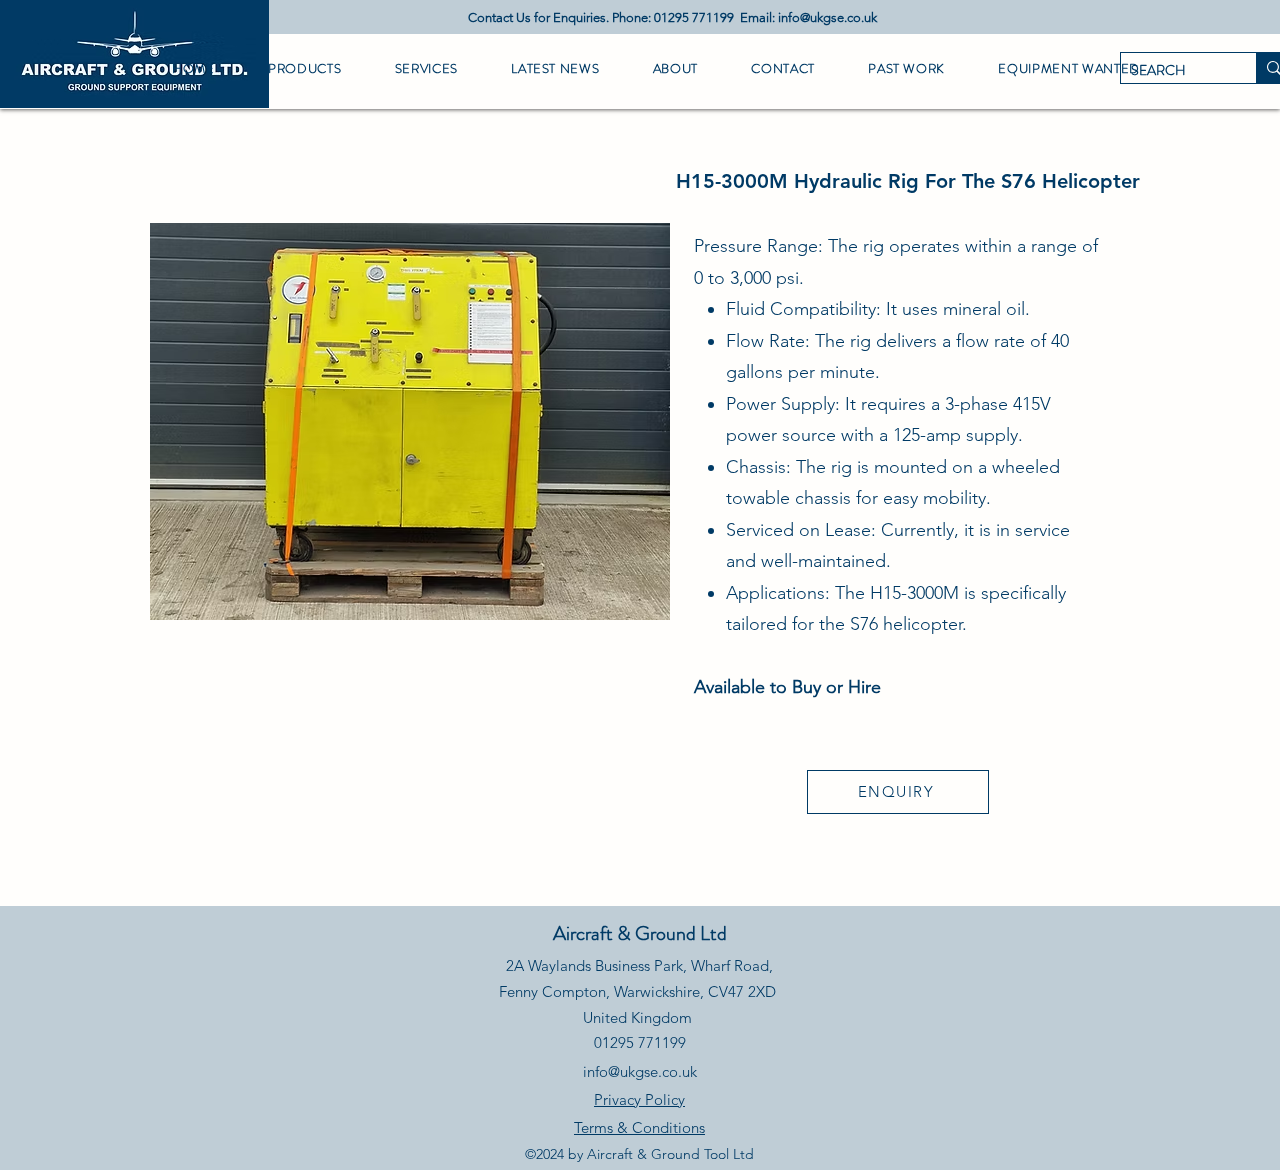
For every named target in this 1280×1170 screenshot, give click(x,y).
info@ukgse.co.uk (827, 17)
